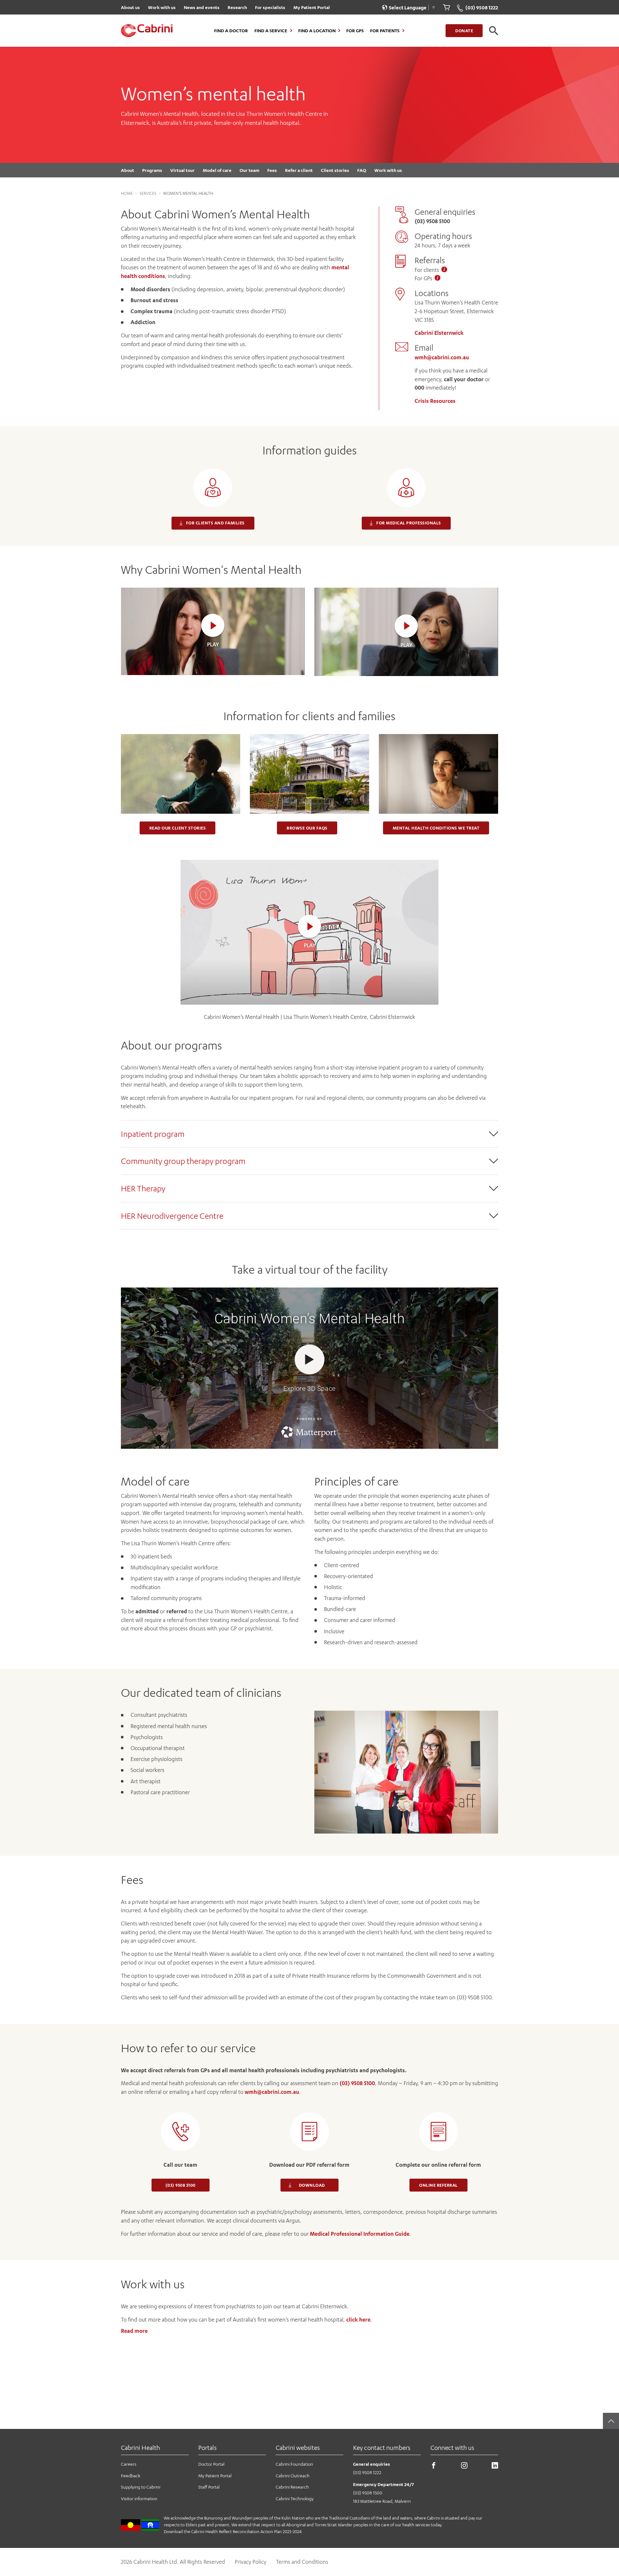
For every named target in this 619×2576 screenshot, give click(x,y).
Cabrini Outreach (293, 2476)
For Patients (385, 31)
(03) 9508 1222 (367, 2472)
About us (130, 7)
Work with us (162, 7)
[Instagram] (464, 2467)
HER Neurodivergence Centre (172, 1216)
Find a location (317, 31)
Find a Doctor (231, 31)
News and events (202, 7)
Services (148, 193)
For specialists (270, 7)
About (128, 170)
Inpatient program (153, 1134)
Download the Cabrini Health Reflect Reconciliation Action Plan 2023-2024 (233, 2531)
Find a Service (271, 31)
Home (127, 193)
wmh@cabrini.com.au (442, 357)
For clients (427, 270)
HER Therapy (143, 1188)
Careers (129, 2464)
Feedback (131, 2476)
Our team (249, 170)
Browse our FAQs (307, 828)
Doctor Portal (211, 2464)
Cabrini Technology (295, 2498)
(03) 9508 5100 (357, 2083)
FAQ (362, 170)
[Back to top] (611, 2421)
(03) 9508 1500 (368, 2493)
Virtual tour (182, 170)
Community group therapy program (183, 1161)
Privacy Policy (251, 2562)
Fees (272, 170)
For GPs (355, 31)
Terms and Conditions (302, 2562)
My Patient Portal (312, 7)
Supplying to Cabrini (141, 2487)
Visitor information (139, 2498)
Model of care (217, 170)
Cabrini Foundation (294, 2464)
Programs (152, 170)
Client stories (335, 170)
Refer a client (299, 170)
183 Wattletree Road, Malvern (382, 2501)
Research (237, 7)
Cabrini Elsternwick (439, 333)
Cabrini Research (292, 2487)
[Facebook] (434, 2467)
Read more (134, 2331)
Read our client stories (178, 828)
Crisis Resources (435, 401)
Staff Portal (209, 2487)
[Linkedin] (495, 2467)
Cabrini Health (140, 2447)
